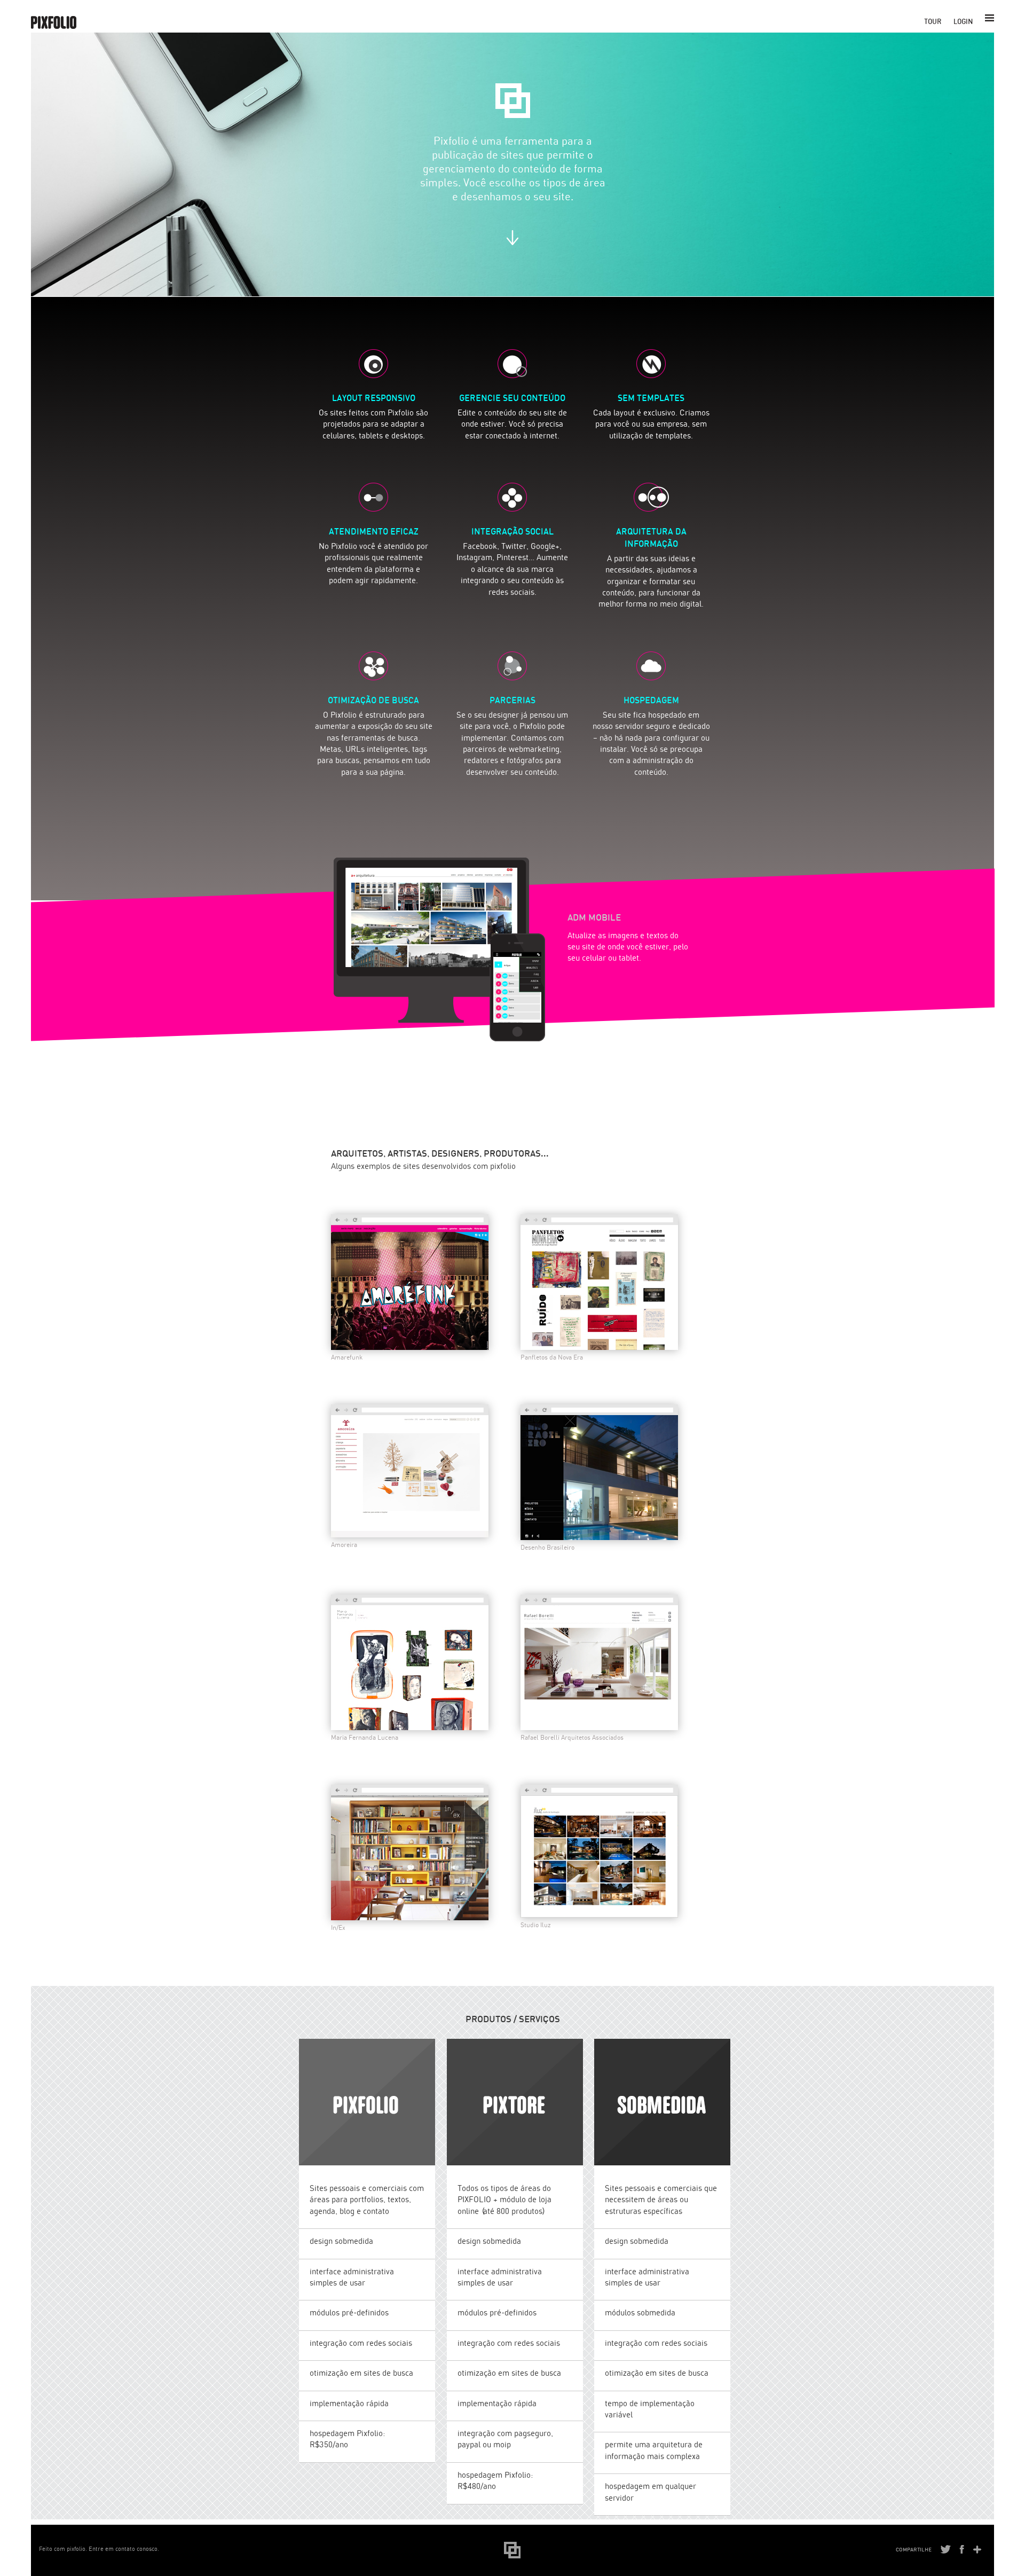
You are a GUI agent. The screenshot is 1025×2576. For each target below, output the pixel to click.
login (963, 21)
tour (933, 21)
